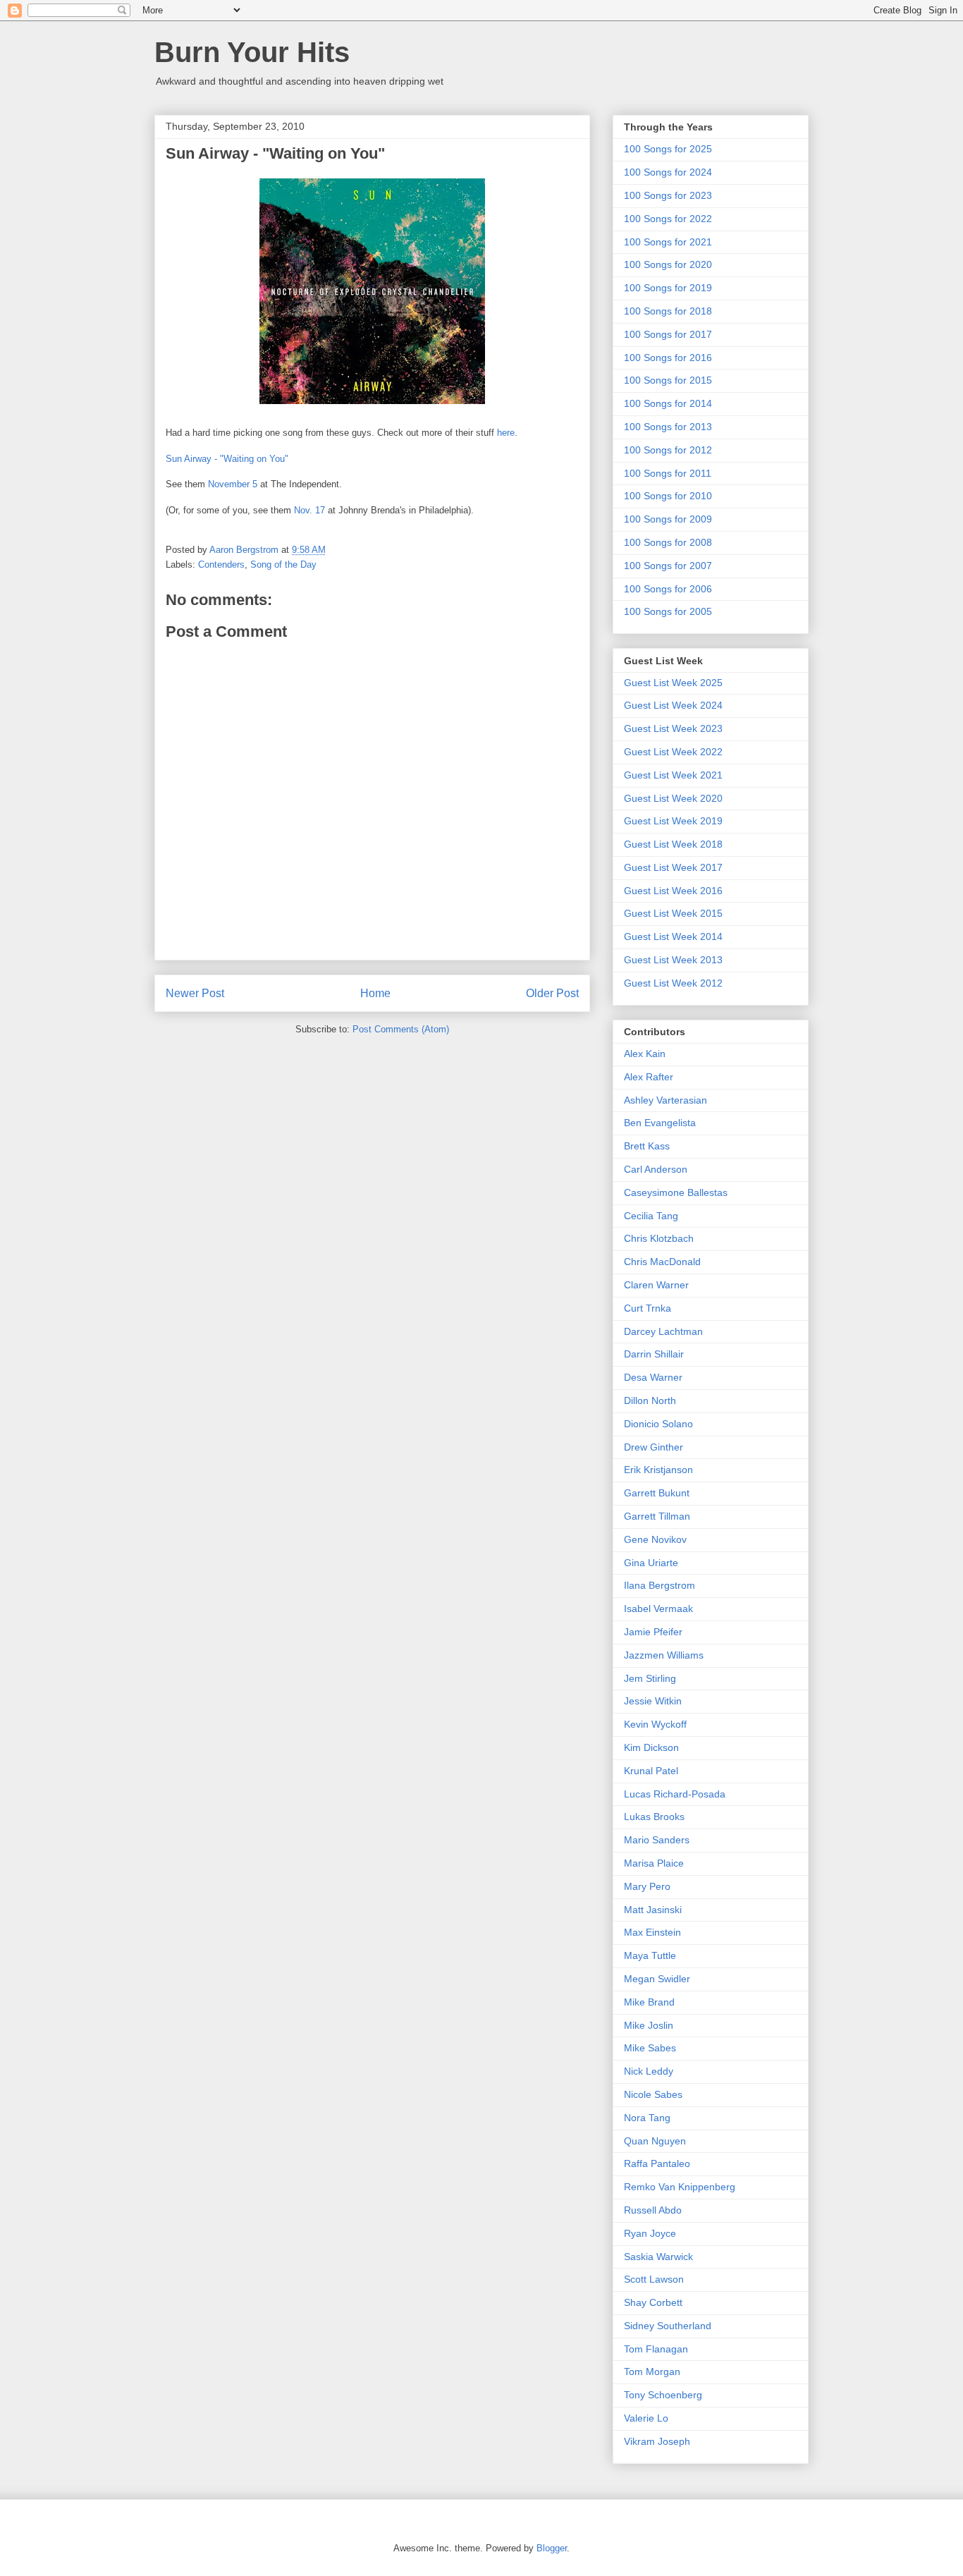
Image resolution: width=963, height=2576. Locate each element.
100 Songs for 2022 (668, 219)
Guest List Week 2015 (673, 913)
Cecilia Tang (651, 1216)
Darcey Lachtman (663, 1331)
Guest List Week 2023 (673, 728)
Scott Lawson (654, 2279)
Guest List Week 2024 (673, 705)
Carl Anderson (656, 1169)
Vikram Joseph (657, 2441)
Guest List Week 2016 (673, 891)
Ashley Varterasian (665, 1100)
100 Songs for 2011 (668, 473)
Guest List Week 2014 (673, 936)
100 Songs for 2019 (668, 288)
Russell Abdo (653, 2210)
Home (375, 993)
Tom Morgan (652, 2371)
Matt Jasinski (653, 1910)
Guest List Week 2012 (673, 983)
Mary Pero (647, 1886)
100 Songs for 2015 (668, 380)
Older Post (552, 993)
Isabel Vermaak (658, 1609)
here (506, 433)
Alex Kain (645, 1054)
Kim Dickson (651, 1747)
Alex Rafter (649, 1077)
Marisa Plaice (654, 1863)
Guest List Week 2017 (673, 867)
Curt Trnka (648, 1308)
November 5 (233, 484)
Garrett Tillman (657, 1516)
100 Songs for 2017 (668, 334)
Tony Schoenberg (663, 2395)
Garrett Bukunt (657, 1493)
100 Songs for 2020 (668, 264)
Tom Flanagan (656, 2349)
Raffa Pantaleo (657, 2163)
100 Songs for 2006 (668, 589)
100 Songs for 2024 (668, 172)
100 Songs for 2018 (668, 311)
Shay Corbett (653, 2302)
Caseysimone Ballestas (676, 1192)
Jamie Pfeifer (653, 1632)
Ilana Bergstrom (660, 1585)
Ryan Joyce (650, 2233)
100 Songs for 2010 (668, 496)
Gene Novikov (655, 1539)
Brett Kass (647, 1146)
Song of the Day (283, 564)
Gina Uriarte (651, 1563)
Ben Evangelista (660, 1123)
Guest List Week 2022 (673, 752)
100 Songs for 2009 (668, 519)
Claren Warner (656, 1285)
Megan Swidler (657, 1979)
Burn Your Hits (252, 52)
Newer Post (195, 993)
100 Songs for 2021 (668, 242)
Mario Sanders (657, 1840)
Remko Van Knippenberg (680, 2187)
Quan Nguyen (655, 2141)
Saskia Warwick (658, 2257)
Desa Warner (653, 1377)
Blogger (552, 2548)
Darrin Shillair (654, 1354)
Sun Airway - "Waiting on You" (227, 459)
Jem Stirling (650, 1678)
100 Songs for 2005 (668, 611)
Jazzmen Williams (664, 1655)
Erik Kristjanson (658, 1470)
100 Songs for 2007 (668, 566)
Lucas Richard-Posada (675, 1794)
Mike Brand (649, 2002)
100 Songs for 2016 (668, 358)
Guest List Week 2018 (673, 844)
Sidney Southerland (668, 2326)
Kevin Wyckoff (655, 1724)
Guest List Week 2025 (673, 683)
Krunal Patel (651, 1771)
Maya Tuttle (650, 1955)
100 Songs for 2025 (668, 149)
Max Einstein (652, 1932)
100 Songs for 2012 (668, 450)
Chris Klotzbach (659, 1238)
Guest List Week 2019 (673, 821)
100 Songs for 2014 (668, 403)
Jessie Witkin (653, 1701)
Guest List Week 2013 (673, 960)
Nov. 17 (309, 510)
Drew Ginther (654, 1447)
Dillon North (650, 1400)
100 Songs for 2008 (668, 542)
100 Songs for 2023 (668, 195)
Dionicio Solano (658, 1424)
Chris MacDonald (662, 1262)
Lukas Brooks (654, 1817)
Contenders (221, 564)
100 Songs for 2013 (668, 427)
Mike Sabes (650, 2048)
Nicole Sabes (653, 2094)
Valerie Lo (646, 2418)
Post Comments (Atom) (401, 1029)
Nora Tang (647, 2118)
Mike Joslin (649, 2025)
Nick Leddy (649, 2071)
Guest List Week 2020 (673, 798)
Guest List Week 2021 (673, 775)
